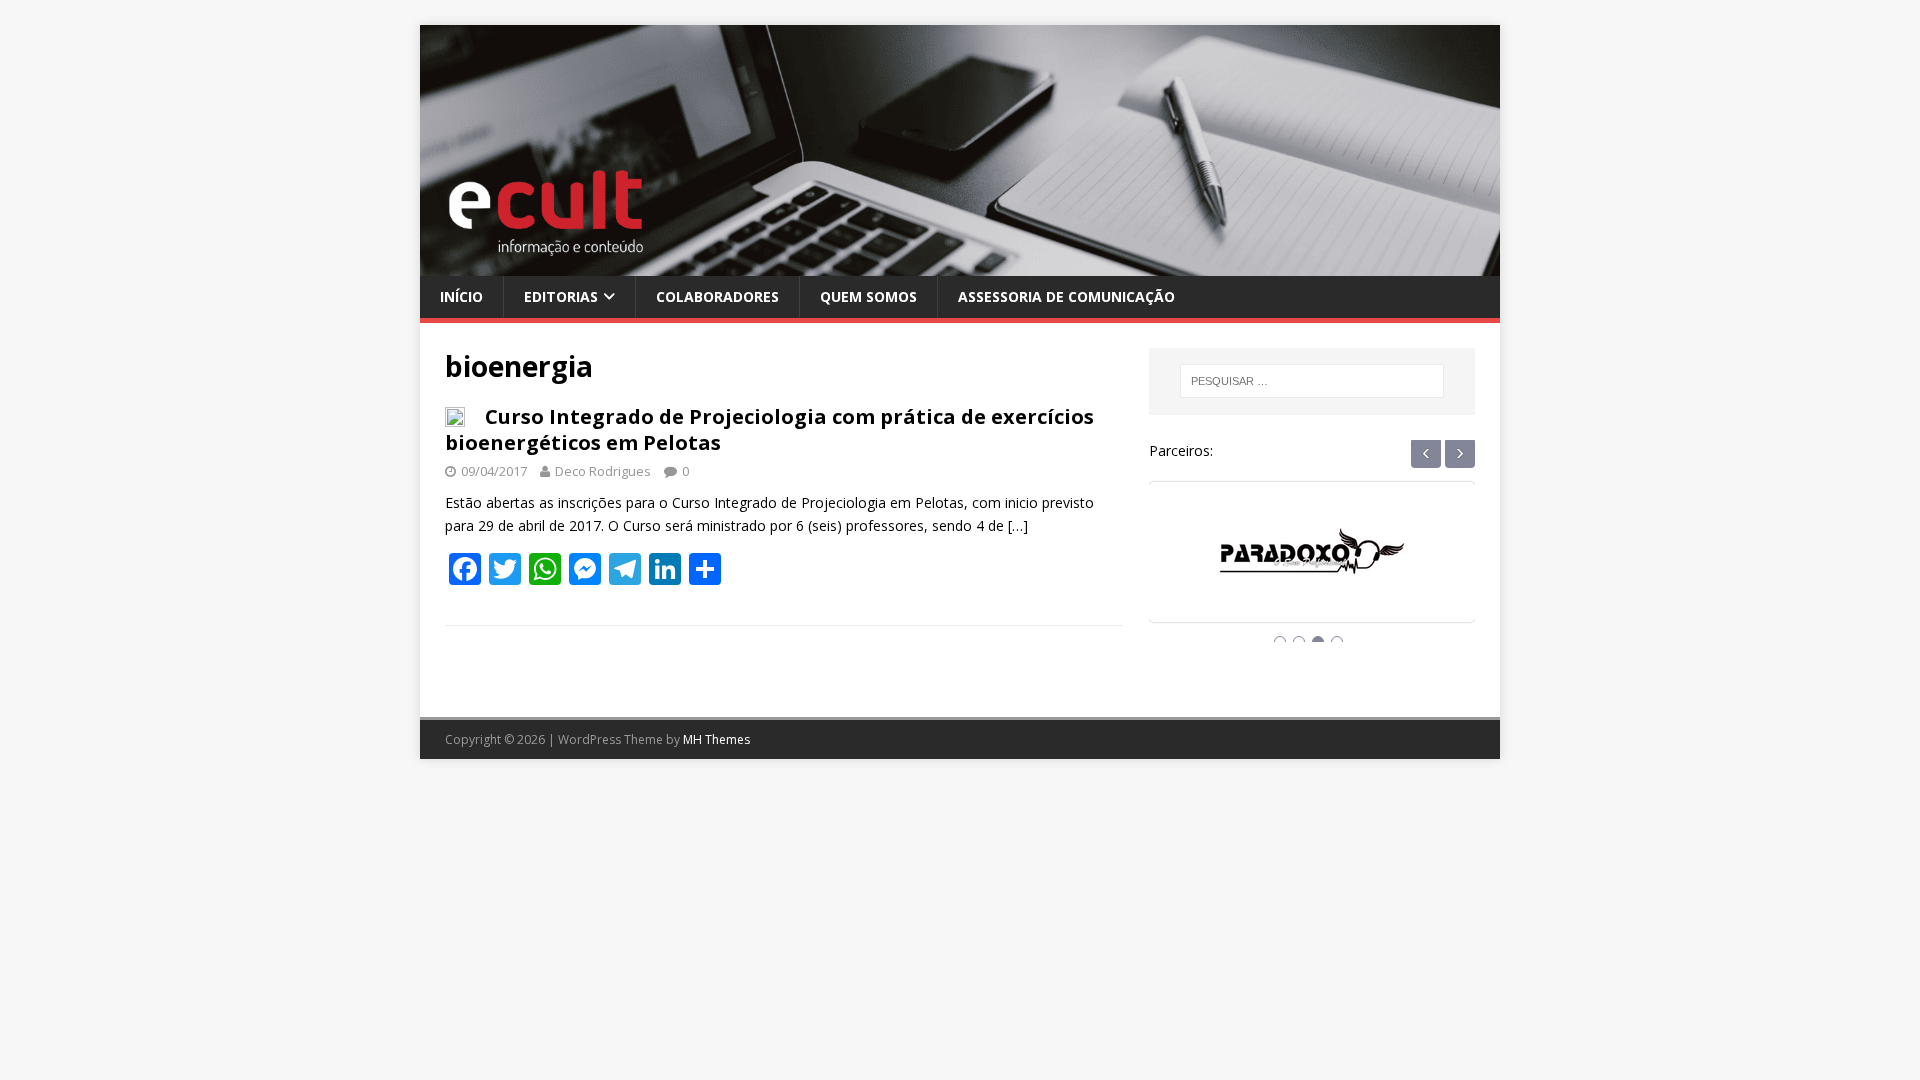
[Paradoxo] (1312, 570)
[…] (1018, 525)
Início (461, 296)
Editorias (561, 296)
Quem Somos (868, 296)
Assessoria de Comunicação (1066, 296)
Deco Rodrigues (603, 471)
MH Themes (716, 739)
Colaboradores (717, 296)
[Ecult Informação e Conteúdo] (960, 263)
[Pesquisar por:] (1312, 381)
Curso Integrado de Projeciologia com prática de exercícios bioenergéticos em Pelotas (769, 429)
